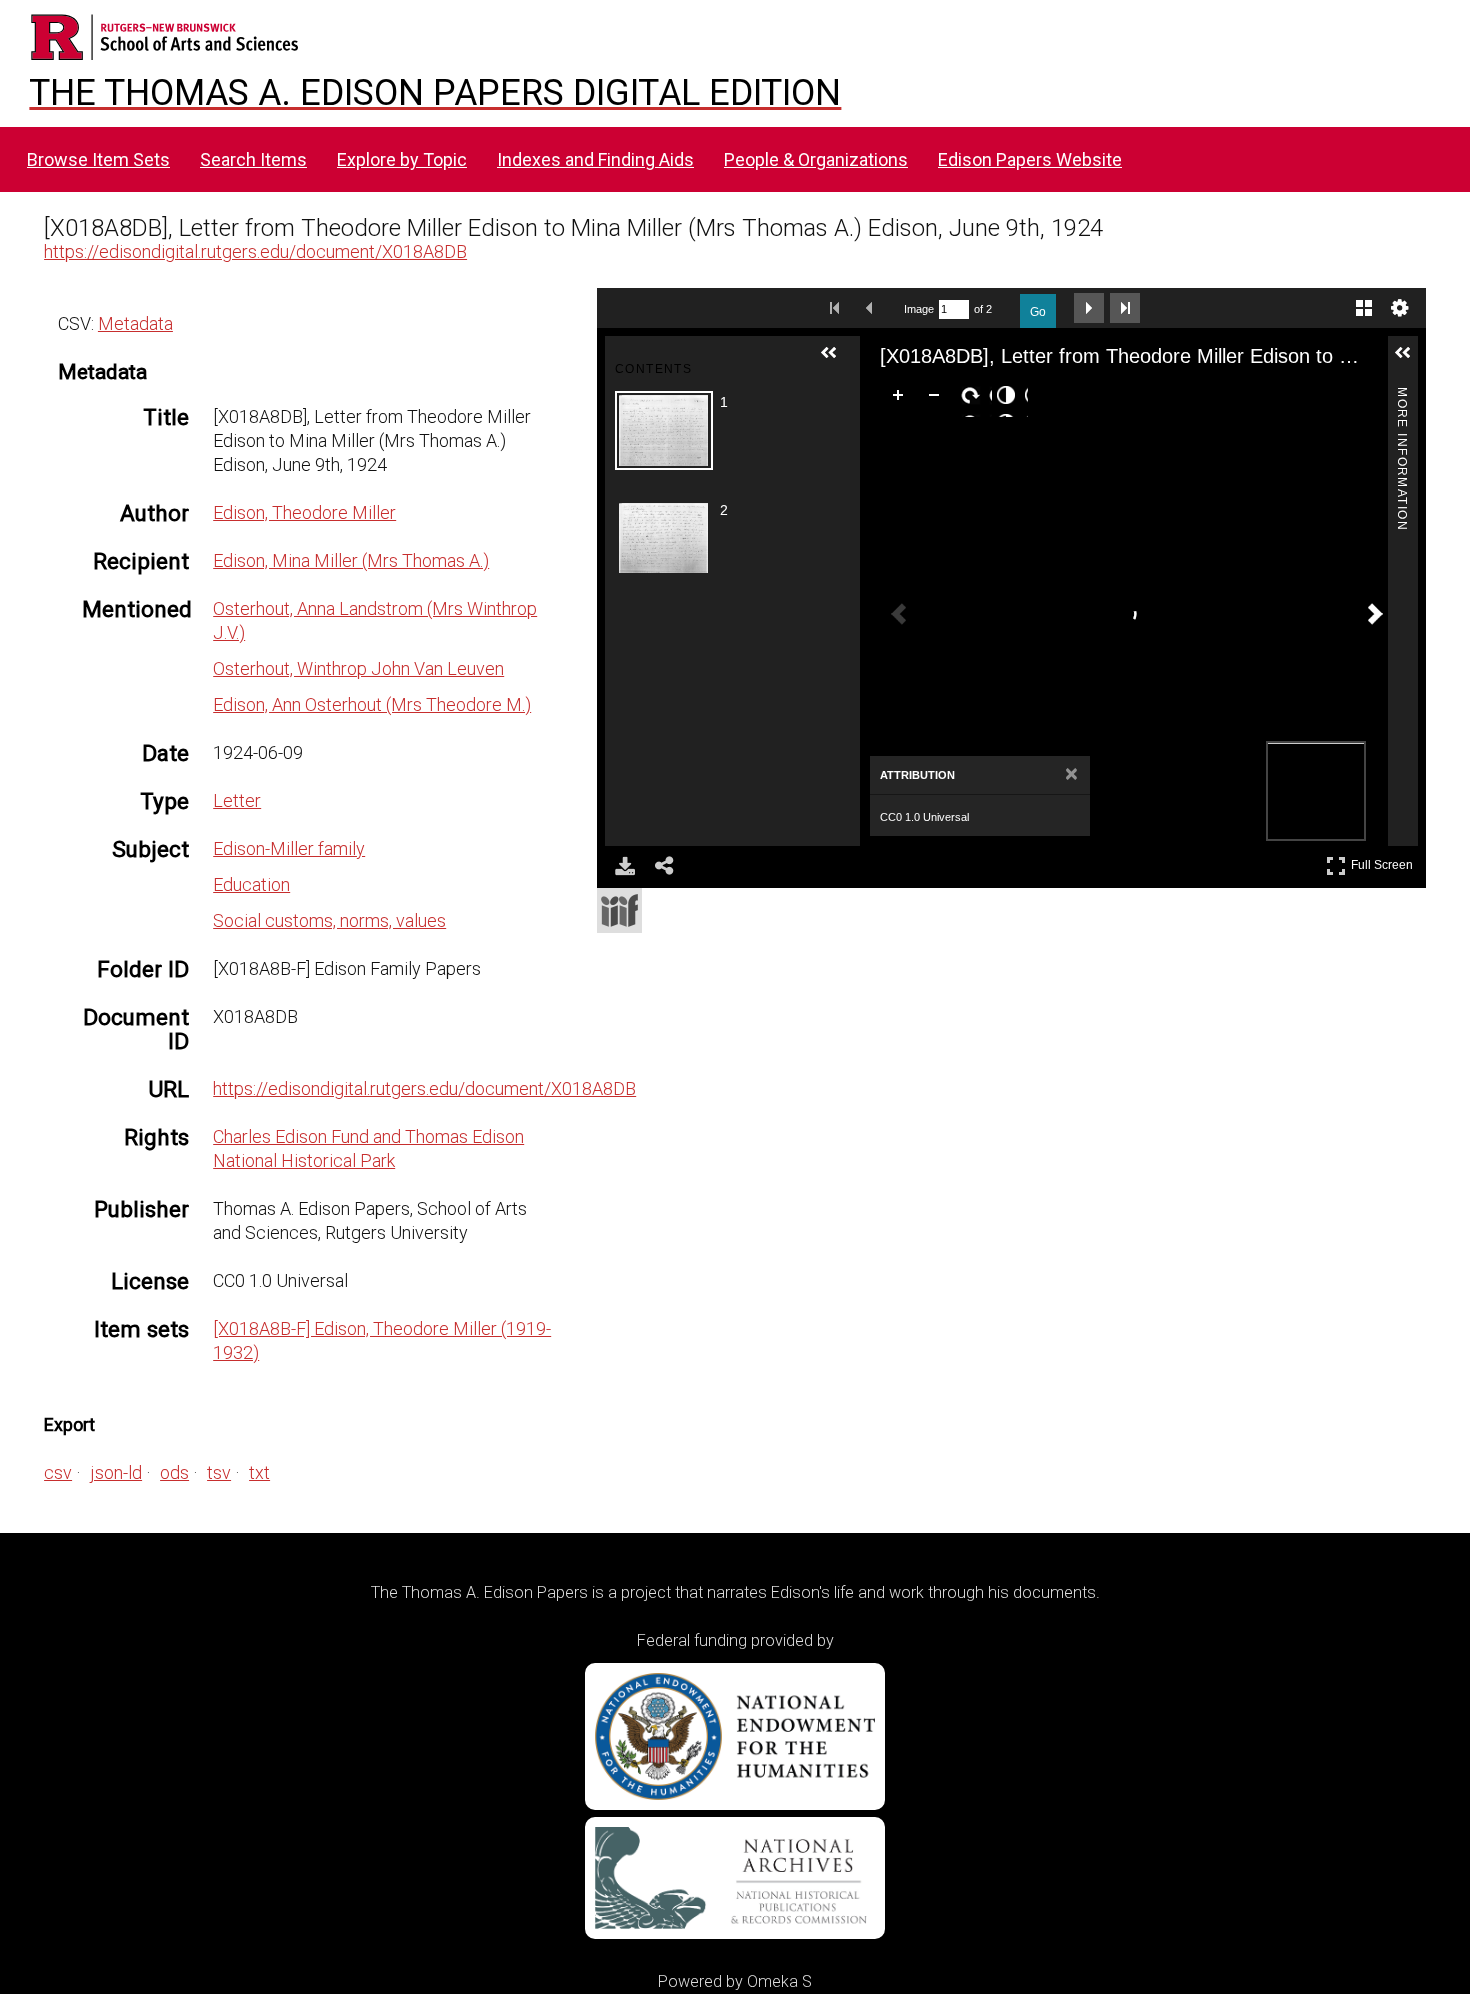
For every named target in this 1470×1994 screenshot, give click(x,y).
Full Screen (1384, 861)
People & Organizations (816, 159)
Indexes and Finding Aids (595, 159)
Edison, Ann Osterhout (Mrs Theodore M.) (372, 704)
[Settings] (1400, 308)
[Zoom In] (902, 399)
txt (259, 1472)
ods (174, 1472)
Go (1038, 312)
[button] (837, 361)
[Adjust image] (1010, 399)
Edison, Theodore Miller (304, 512)
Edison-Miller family (289, 848)
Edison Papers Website (1030, 159)
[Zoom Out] (938, 399)
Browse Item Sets (98, 159)
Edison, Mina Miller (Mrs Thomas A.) (351, 560)
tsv (219, 1472)
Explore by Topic (402, 159)
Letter (237, 800)
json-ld (116, 1472)
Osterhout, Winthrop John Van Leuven (358, 668)
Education (251, 884)
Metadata (135, 323)
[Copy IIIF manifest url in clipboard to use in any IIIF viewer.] (619, 910)
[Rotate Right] (974, 399)
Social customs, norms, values (329, 920)
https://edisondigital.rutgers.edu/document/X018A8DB (255, 251)
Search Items (253, 159)
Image (919, 309)
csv (58, 1472)
